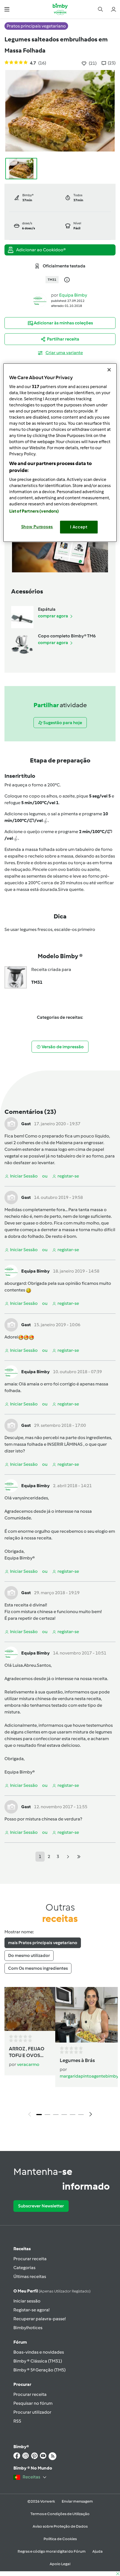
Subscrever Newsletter (41, 2206)
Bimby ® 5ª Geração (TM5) (39, 2370)
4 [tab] (64, 2115)
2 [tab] (47, 2115)
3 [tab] (56, 2115)
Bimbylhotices (28, 2328)
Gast (26, 1124)
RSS (17, 2421)
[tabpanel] (60, 2053)
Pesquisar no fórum (33, 2403)
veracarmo (28, 2064)
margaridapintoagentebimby (89, 2076)
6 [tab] (81, 2115)
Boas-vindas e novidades (39, 2352)
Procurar (22, 2384)
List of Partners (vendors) (34, 511)
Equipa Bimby (73, 295)
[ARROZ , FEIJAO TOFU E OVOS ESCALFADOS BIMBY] (31, 2009)
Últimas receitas (30, 2276)
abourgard (15, 1283)
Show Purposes (37, 527)
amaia (11, 1384)
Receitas (22, 2249)
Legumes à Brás (77, 2060)
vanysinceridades (30, 1498)
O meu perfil (52, 2291)
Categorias (24, 2268)
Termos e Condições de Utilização (60, 2514)
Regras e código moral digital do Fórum (52, 2551)
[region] (60, 453)
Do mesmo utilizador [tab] (29, 1955)
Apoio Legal (60, 2564)
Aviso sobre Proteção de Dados (60, 2526)
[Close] (109, 370)
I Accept (79, 527)
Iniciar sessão (27, 2301)
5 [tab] (73, 2115)
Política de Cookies (60, 2539)
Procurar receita (30, 2259)
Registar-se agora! (31, 2310)
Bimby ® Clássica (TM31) (38, 2361)
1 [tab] (39, 2115)
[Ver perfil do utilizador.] (40, 300)
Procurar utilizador (32, 2412)
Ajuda (98, 2551)
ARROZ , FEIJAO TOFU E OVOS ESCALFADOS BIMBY (27, 2052)
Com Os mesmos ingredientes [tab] (38, 1968)
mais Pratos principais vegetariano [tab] (43, 1943)
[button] (7, 9)
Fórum (20, 2342)
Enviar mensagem (77, 2501)
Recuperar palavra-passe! (39, 2319)
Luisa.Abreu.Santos (32, 1665)
